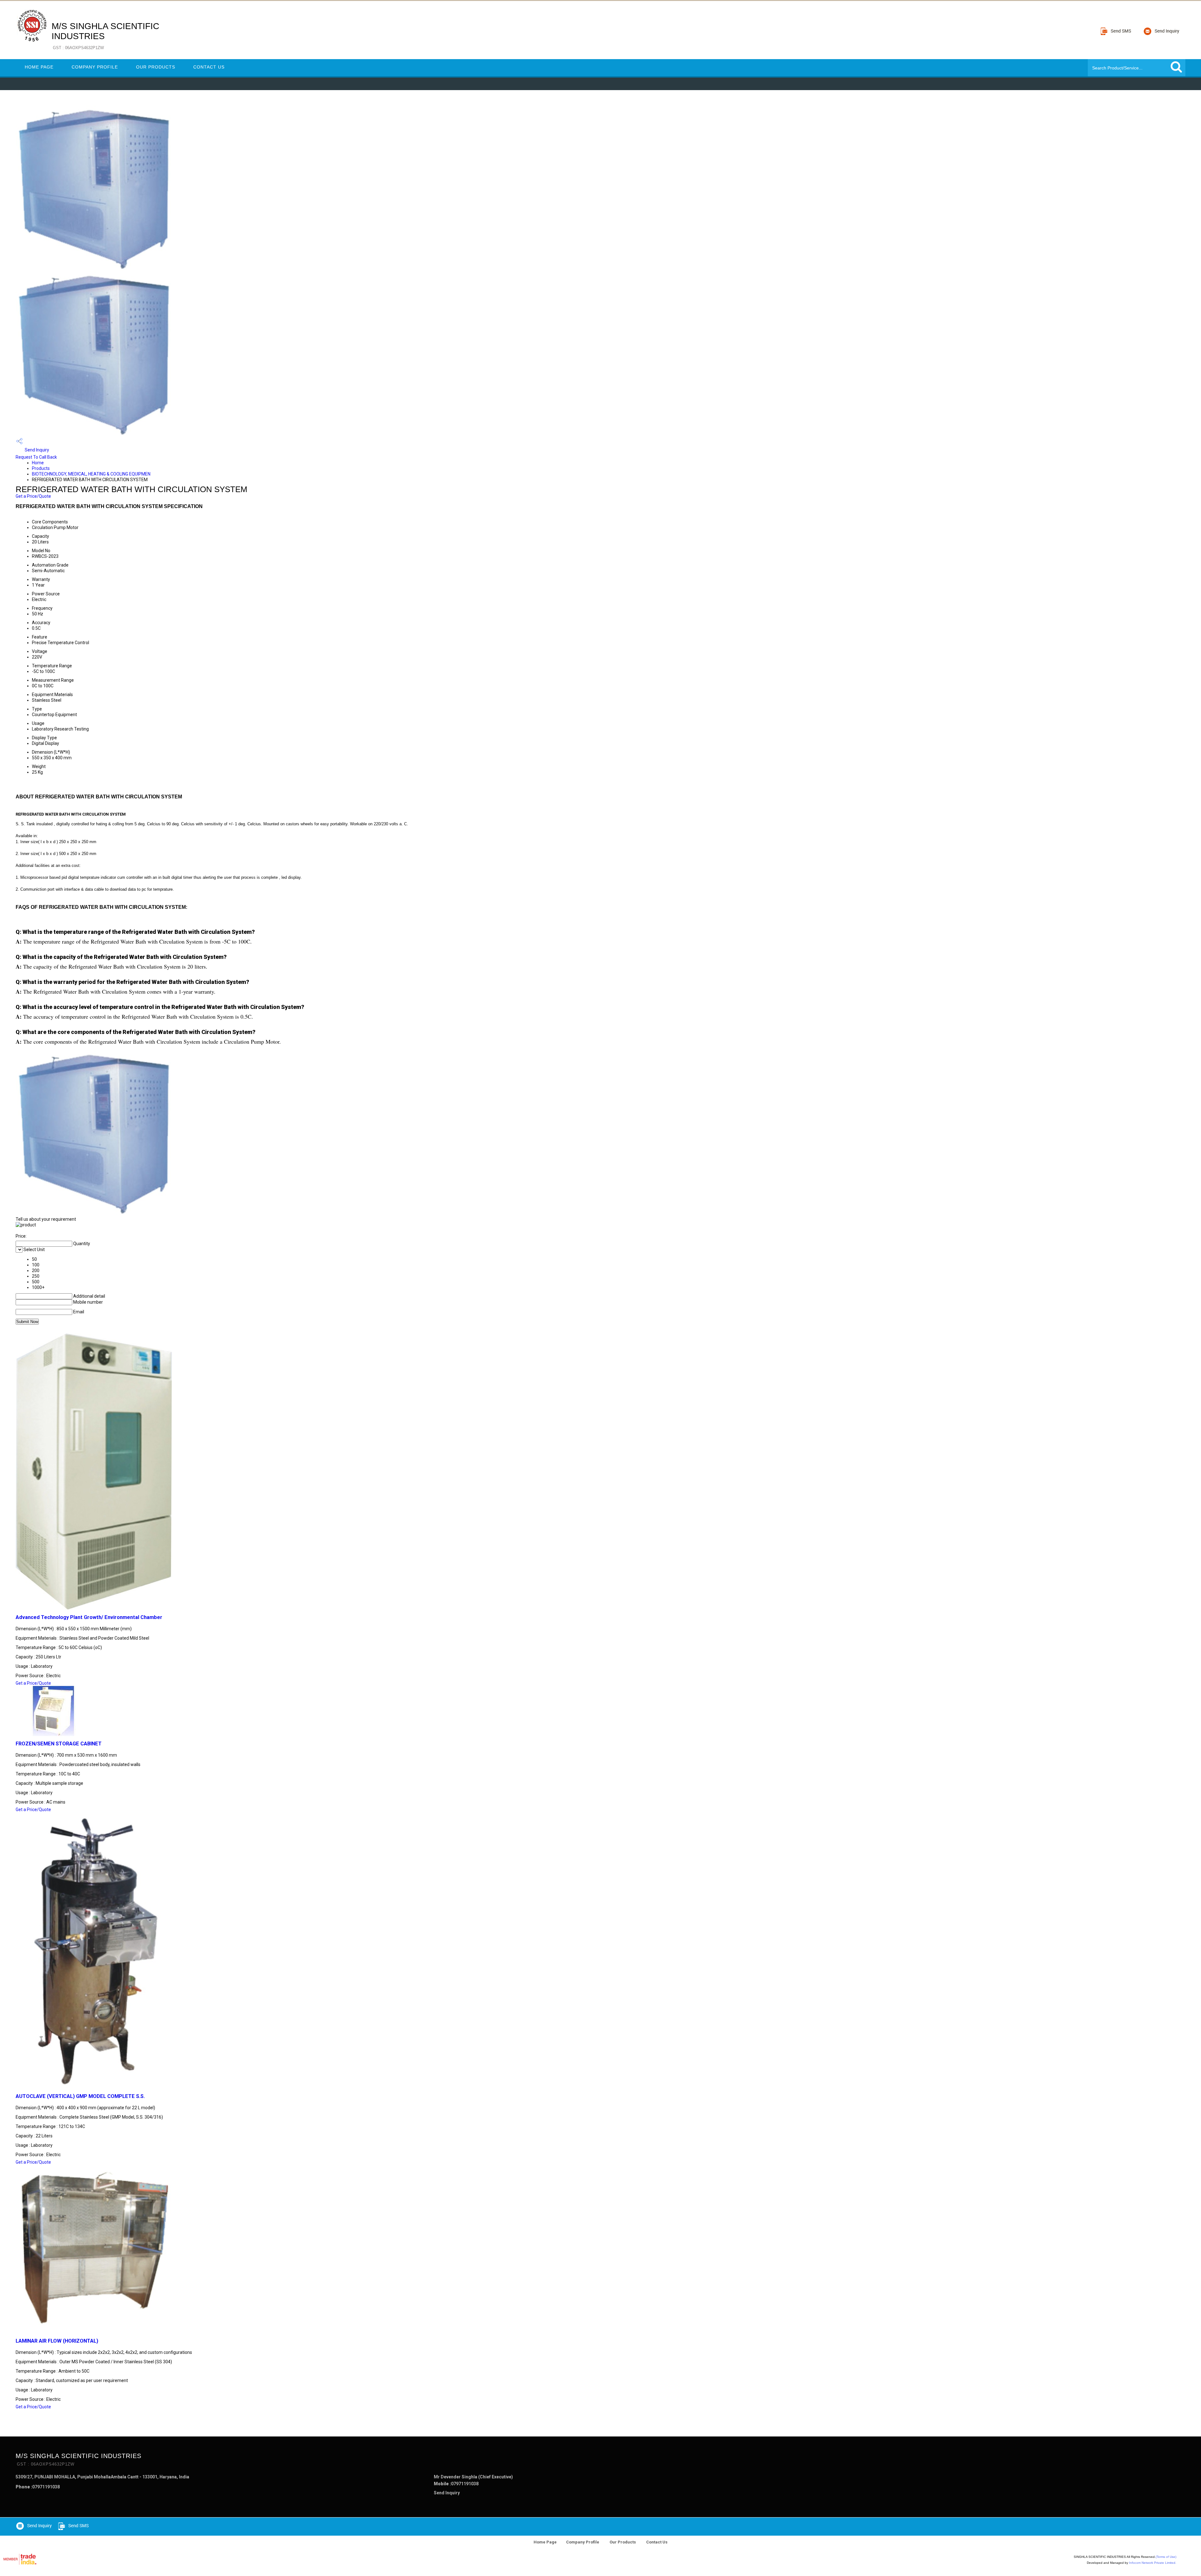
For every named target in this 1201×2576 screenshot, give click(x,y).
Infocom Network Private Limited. (1153, 2563)
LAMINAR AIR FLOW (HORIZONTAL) (57, 2341)
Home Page (39, 67)
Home (38, 463)
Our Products (156, 67)
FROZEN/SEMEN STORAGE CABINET (59, 1744)
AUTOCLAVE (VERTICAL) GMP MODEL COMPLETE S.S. (80, 2096)
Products (41, 468)
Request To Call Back (36, 457)
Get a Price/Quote (33, 496)
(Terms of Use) (1166, 2557)
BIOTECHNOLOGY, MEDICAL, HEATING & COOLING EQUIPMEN (91, 474)
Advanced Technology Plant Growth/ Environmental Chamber (89, 1617)
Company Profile (95, 67)
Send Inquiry (36, 450)
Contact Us (209, 67)
